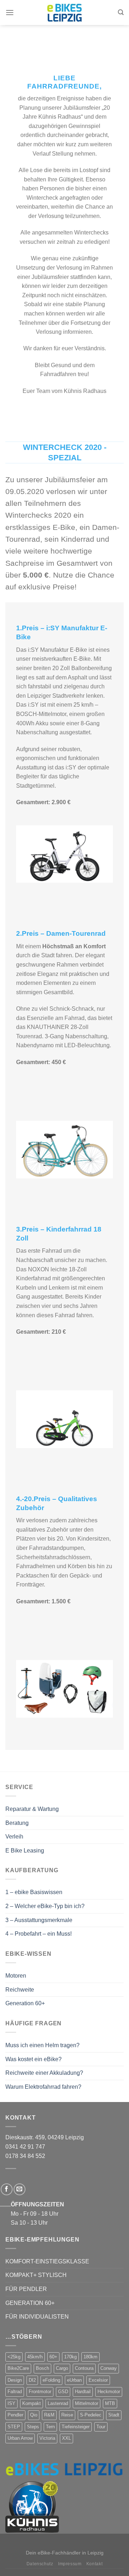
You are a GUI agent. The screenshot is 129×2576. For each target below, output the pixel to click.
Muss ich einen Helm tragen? (42, 2045)
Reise (67, 2415)
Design (15, 2380)
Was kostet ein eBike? (34, 2059)
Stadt (114, 2415)
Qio (34, 2415)
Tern (50, 2427)
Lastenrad (58, 2403)
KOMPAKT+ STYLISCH (36, 2275)
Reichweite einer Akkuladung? (44, 2073)
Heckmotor (109, 2392)
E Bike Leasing (25, 1851)
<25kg (14, 2357)
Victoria (47, 2438)
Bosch (42, 2368)
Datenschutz (40, 2564)
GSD (63, 2392)
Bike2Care (18, 2368)
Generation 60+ (25, 2003)
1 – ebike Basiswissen (34, 1892)
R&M (49, 2415)
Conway (109, 2368)
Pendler (15, 2415)
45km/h (35, 2357)
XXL (66, 2438)
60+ (53, 2357)
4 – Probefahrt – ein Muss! (39, 1934)
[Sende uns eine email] (20, 2189)
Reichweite (20, 1990)
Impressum (70, 2564)
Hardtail (83, 2392)
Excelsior (98, 2380)
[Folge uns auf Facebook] (7, 2189)
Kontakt (94, 2564)
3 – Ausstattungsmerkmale (39, 1920)
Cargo (62, 2368)
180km (90, 2357)
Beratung (17, 1823)
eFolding (51, 2380)
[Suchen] (121, 12)
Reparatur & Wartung (32, 1809)
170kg (70, 2357)
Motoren (16, 1976)
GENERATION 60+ (30, 2303)
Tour (101, 2427)
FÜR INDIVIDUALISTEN (37, 2317)
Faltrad (15, 2392)
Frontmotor (40, 2392)
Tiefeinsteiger (76, 2427)
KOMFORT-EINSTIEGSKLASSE (47, 2261)
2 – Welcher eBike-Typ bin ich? (45, 1906)
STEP (14, 2427)
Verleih (14, 1837)
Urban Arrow (20, 2438)
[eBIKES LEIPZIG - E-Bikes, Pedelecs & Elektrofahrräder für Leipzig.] (64, 13)
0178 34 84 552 (25, 2156)
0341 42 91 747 (25, 2147)
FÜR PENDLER (26, 2289)
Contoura (84, 2368)
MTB (110, 2403)
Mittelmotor (87, 2403)
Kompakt (32, 2403)
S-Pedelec (91, 2415)
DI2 (32, 2380)
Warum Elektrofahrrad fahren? (43, 2087)
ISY (11, 2403)
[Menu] (10, 12)
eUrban (74, 2380)
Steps (33, 2427)
